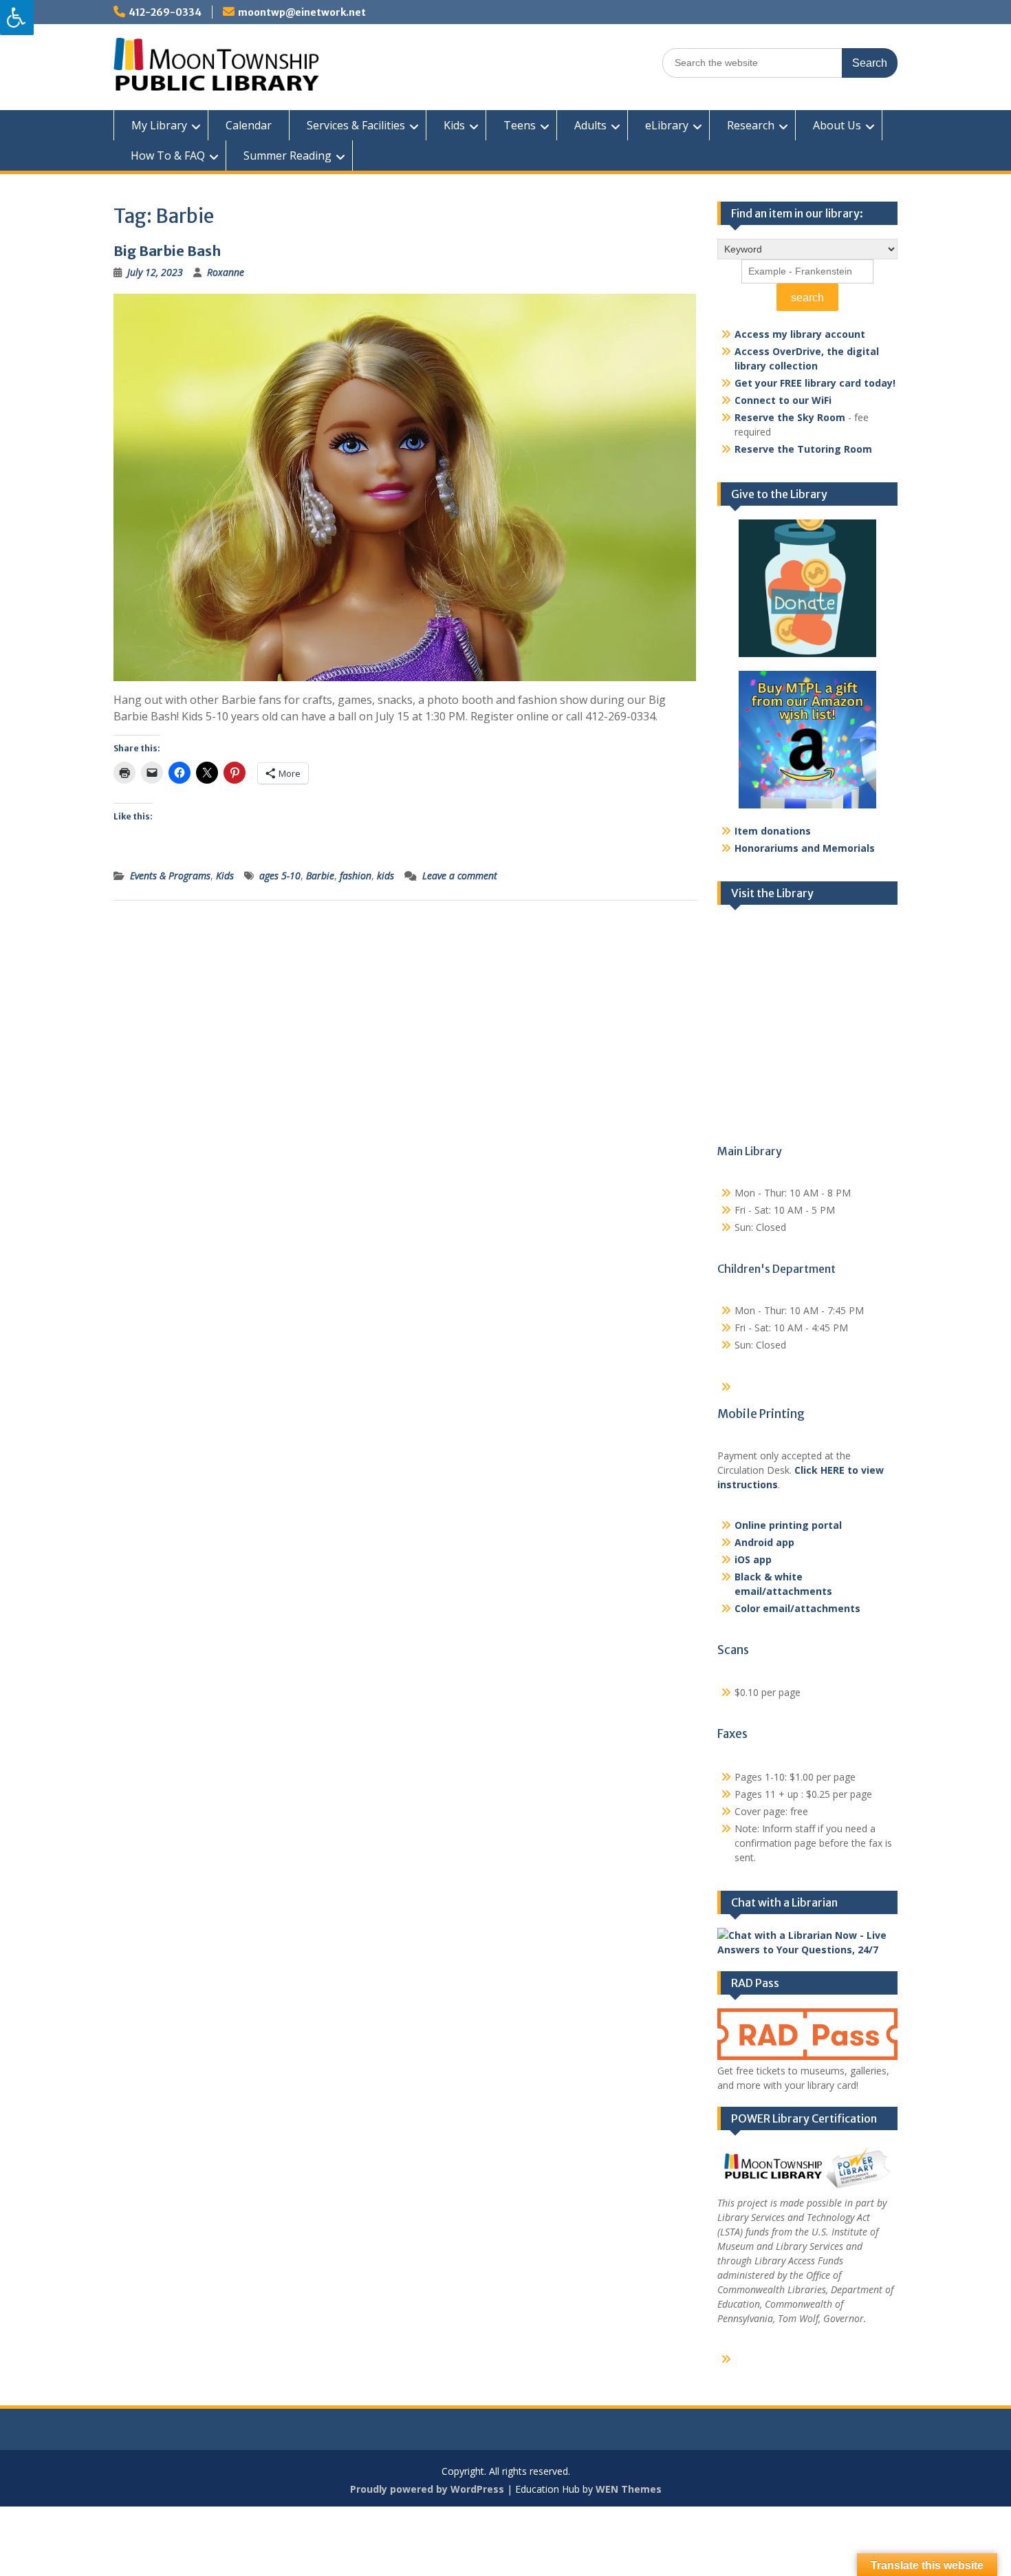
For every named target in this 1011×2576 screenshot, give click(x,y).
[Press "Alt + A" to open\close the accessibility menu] (17, 18)
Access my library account (800, 334)
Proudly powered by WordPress (427, 2489)
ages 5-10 (280, 876)
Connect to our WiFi (783, 400)
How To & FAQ (168, 155)
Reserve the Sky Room (790, 417)
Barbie (320, 876)
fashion (356, 876)
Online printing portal (788, 1525)
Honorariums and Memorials (805, 848)
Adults (590, 125)
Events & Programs (170, 876)
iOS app (753, 1559)
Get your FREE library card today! (815, 383)
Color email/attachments (797, 1608)
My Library (159, 125)
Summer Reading (287, 155)
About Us (837, 125)
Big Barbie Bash (167, 251)
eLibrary (667, 125)
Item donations (773, 831)
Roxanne (226, 272)
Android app (764, 1542)
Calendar (249, 125)
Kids (454, 125)
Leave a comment (460, 876)
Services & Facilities (356, 125)
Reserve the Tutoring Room (803, 449)
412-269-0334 (165, 12)
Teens (520, 125)
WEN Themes (629, 2489)
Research (751, 125)
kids (385, 876)
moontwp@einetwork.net (302, 12)
